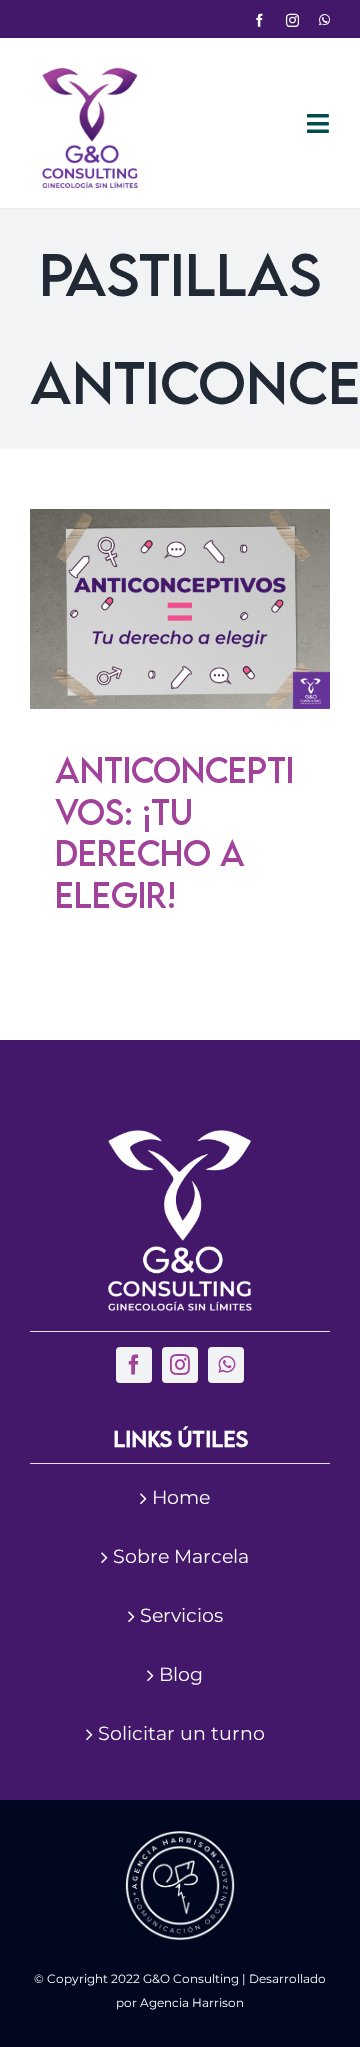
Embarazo (213, 660)
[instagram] (292, 20)
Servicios (181, 1615)
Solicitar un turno (181, 1733)
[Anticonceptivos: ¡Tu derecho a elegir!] (180, 609)
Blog (181, 1674)
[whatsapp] (324, 20)
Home (181, 1497)
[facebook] (259, 20)
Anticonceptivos (121, 660)
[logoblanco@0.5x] (180, 1139)
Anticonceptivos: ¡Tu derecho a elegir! (174, 832)
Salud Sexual (208, 686)
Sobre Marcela (181, 1556)
